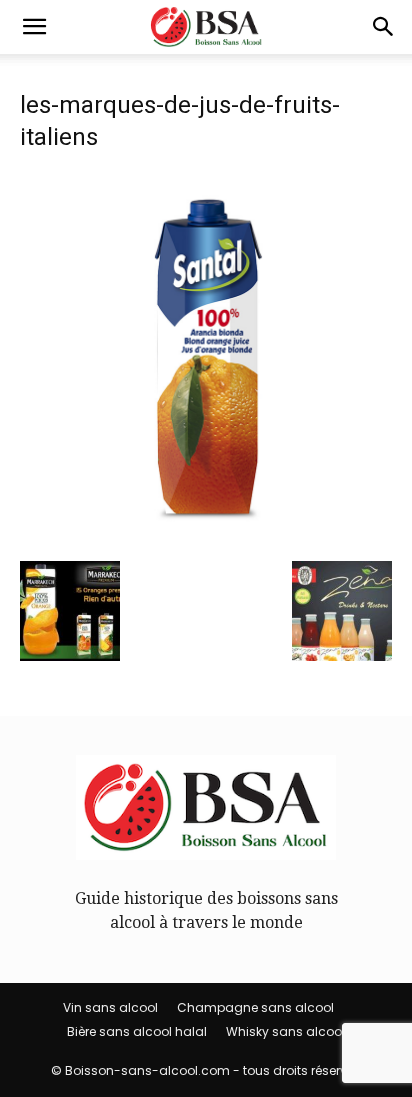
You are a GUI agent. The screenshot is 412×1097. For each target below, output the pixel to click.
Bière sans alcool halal (137, 1031)
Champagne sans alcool (255, 1007)
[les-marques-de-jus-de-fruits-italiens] (206, 538)
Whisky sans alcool (285, 1031)
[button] (34, 27)
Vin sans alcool (110, 1007)
